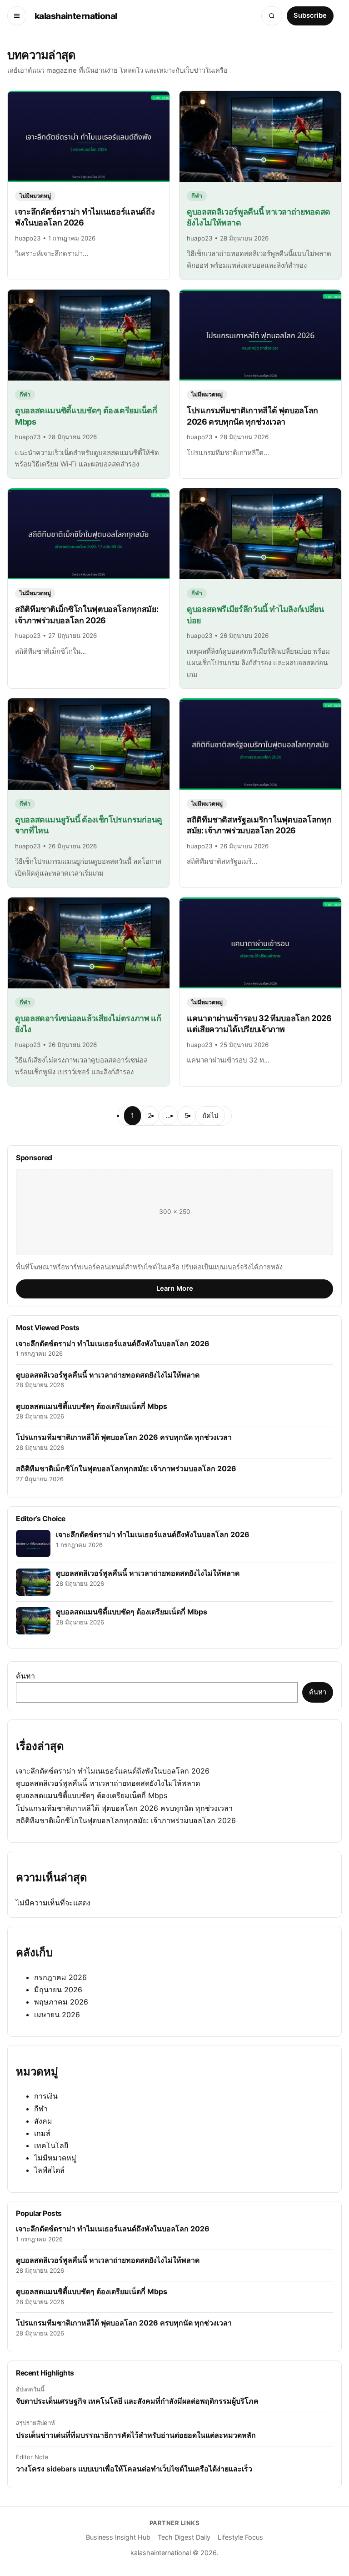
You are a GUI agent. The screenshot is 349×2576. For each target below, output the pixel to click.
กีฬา (41, 2109)
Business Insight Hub (118, 2537)
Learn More (175, 1288)
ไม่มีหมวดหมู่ (55, 2158)
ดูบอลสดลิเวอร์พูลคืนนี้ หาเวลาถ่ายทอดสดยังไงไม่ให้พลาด (108, 1783)
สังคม (43, 2121)
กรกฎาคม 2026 (60, 1977)
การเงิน (46, 2096)
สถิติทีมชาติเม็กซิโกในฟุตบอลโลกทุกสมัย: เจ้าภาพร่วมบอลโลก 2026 (126, 1820)
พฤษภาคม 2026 (61, 2002)
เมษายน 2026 (57, 2015)
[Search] (272, 16)
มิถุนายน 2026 (58, 1990)
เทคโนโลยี (51, 2145)
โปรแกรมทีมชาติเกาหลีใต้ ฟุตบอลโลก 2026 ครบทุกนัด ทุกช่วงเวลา (124, 1808)
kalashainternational (76, 16)
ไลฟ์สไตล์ (49, 2170)
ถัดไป (210, 1116)
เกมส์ (42, 2133)
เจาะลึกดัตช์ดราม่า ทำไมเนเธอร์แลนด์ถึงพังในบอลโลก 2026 (113, 1771)
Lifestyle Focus (240, 2537)
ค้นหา (25, 1676)
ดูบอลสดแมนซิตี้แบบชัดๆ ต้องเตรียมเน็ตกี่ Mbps (92, 1795)
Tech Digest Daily (184, 2537)
